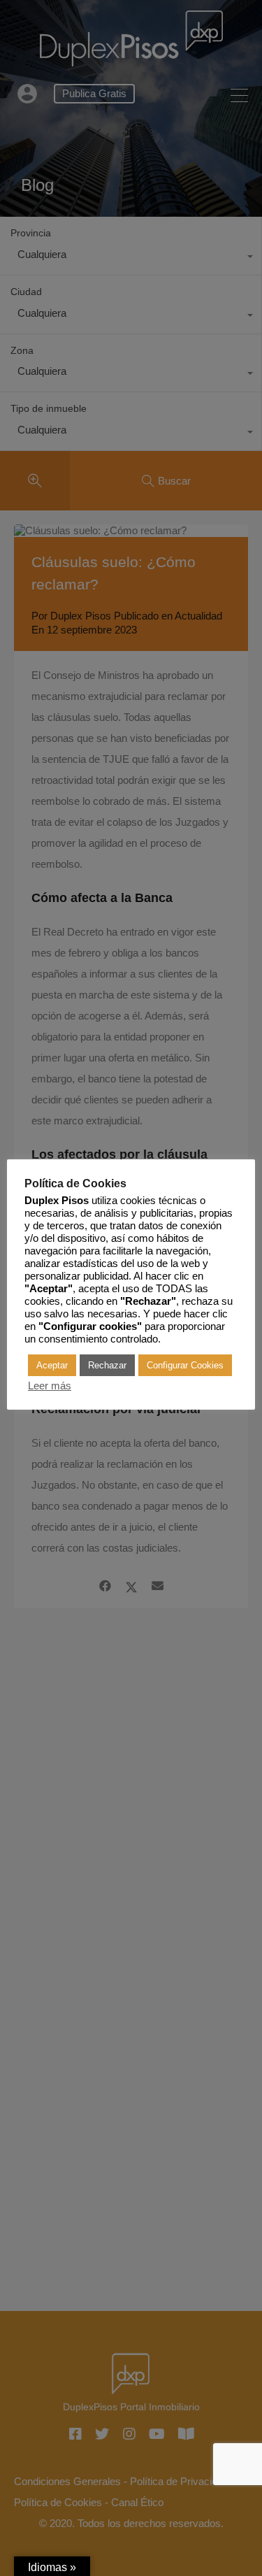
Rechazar (107, 1365)
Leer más (50, 1386)
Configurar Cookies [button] (185, 1365)
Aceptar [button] (52, 1365)
